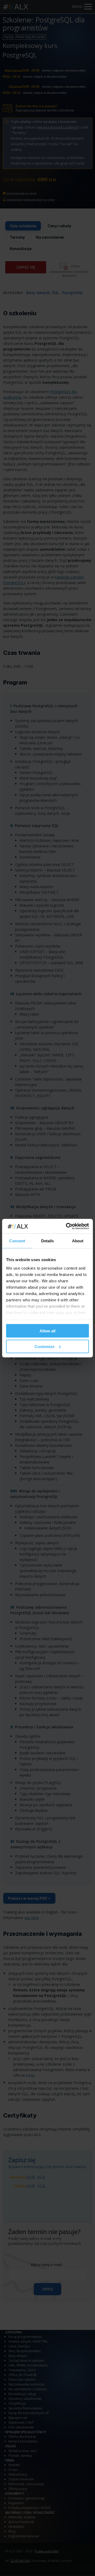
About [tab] (78, 1241)
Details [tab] (48, 1241)
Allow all (47, 1331)
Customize (44, 1346)
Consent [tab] (17, 1241)
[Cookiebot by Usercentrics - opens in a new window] (67, 1226)
